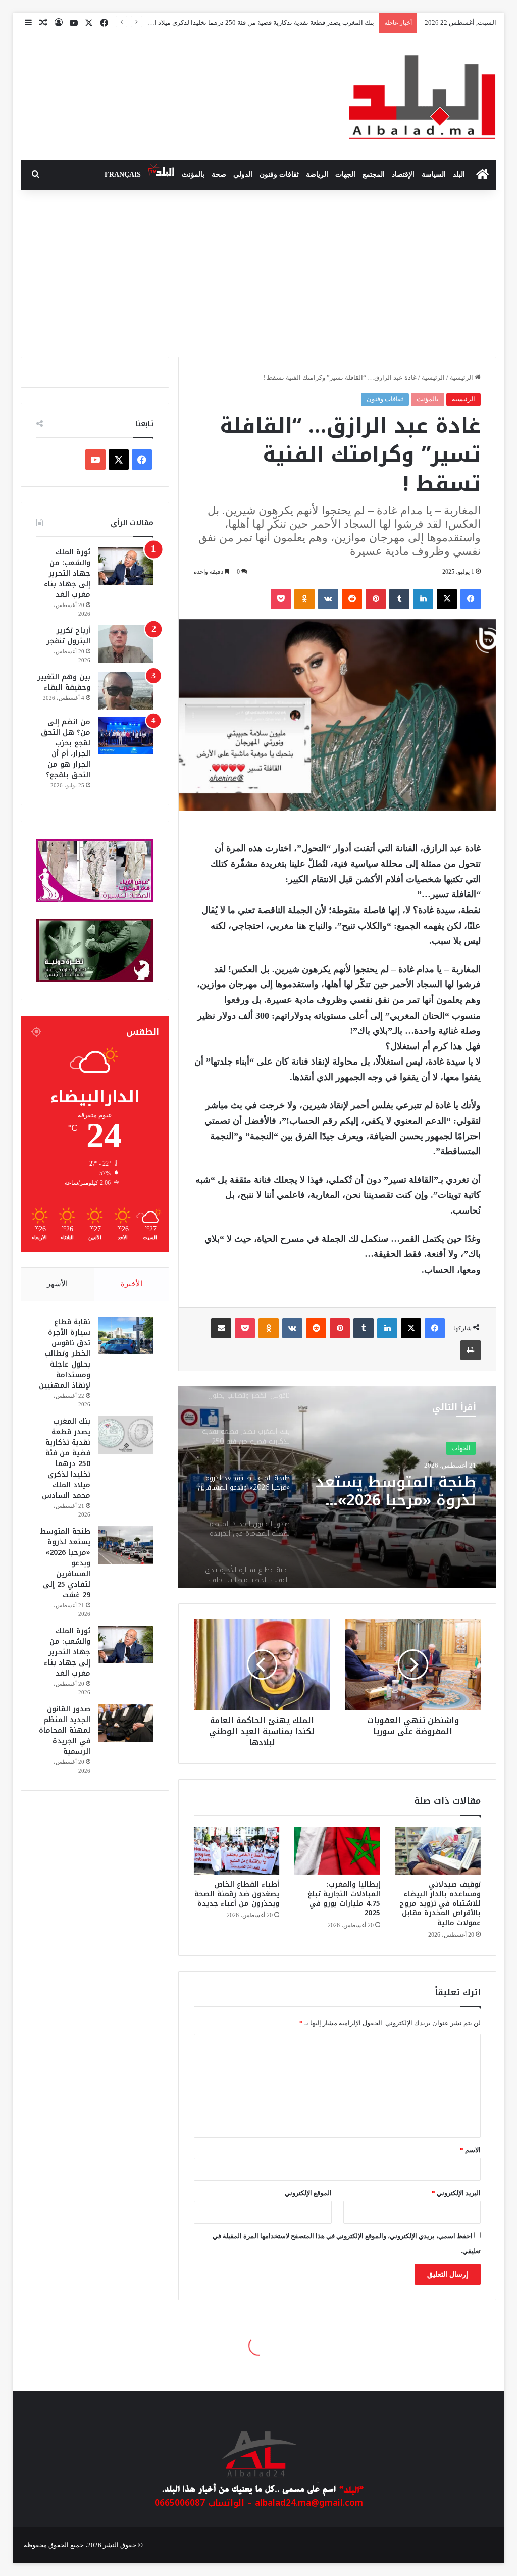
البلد (459, 174)
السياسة (434, 174)
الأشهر (57, 1284)
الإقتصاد (403, 174)
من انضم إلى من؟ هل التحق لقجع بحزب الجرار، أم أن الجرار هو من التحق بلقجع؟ (66, 748)
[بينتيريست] (376, 599)
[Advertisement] (258, 271)
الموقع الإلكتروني (308, 2193)
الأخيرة (132, 1284)
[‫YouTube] (95, 460)
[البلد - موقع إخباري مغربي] (422, 97)
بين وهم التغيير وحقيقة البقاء (64, 682)
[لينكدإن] (423, 599)
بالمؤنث (193, 174)
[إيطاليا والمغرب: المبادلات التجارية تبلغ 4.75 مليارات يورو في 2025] (337, 1851)
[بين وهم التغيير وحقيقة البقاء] (126, 691)
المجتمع (374, 174)
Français (123, 174)
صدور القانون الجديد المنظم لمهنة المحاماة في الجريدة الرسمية (393, 1500)
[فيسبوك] (471, 599)
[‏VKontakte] (328, 599)
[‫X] (447, 599)
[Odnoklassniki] (304, 599)
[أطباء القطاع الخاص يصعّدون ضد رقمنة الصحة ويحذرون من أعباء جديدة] (237, 1851)
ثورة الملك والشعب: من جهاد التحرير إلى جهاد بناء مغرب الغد (67, 573)
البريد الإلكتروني (456, 2193)
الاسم (470, 2150)
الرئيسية (462, 377)
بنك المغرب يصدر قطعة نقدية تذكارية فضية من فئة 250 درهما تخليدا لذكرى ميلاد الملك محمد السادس (66, 1458)
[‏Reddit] (352, 599)
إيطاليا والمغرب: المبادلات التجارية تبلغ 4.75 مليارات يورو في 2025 (344, 1899)
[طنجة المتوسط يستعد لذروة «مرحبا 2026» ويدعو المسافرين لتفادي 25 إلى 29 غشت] (126, 1545)
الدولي (243, 174)
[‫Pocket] (281, 599)
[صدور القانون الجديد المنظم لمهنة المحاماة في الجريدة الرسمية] (126, 1723)
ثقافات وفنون (279, 174)
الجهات (345, 174)
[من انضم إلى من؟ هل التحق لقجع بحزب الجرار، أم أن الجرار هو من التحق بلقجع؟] (126, 736)
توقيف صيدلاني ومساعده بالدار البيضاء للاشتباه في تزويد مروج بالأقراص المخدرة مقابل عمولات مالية (440, 1904)
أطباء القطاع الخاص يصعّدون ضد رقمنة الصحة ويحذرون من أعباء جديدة (237, 1894)
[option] (337, 1487)
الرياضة (317, 174)
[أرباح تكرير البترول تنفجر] (126, 644)
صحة (219, 174)
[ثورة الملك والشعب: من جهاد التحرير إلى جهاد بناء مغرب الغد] (126, 566)
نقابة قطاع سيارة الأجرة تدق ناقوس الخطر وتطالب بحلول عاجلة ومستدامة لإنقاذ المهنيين (65, 1354)
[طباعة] (471, 1350)
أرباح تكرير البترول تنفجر (68, 636)
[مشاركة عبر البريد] (221, 1328)
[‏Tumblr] (399, 599)
